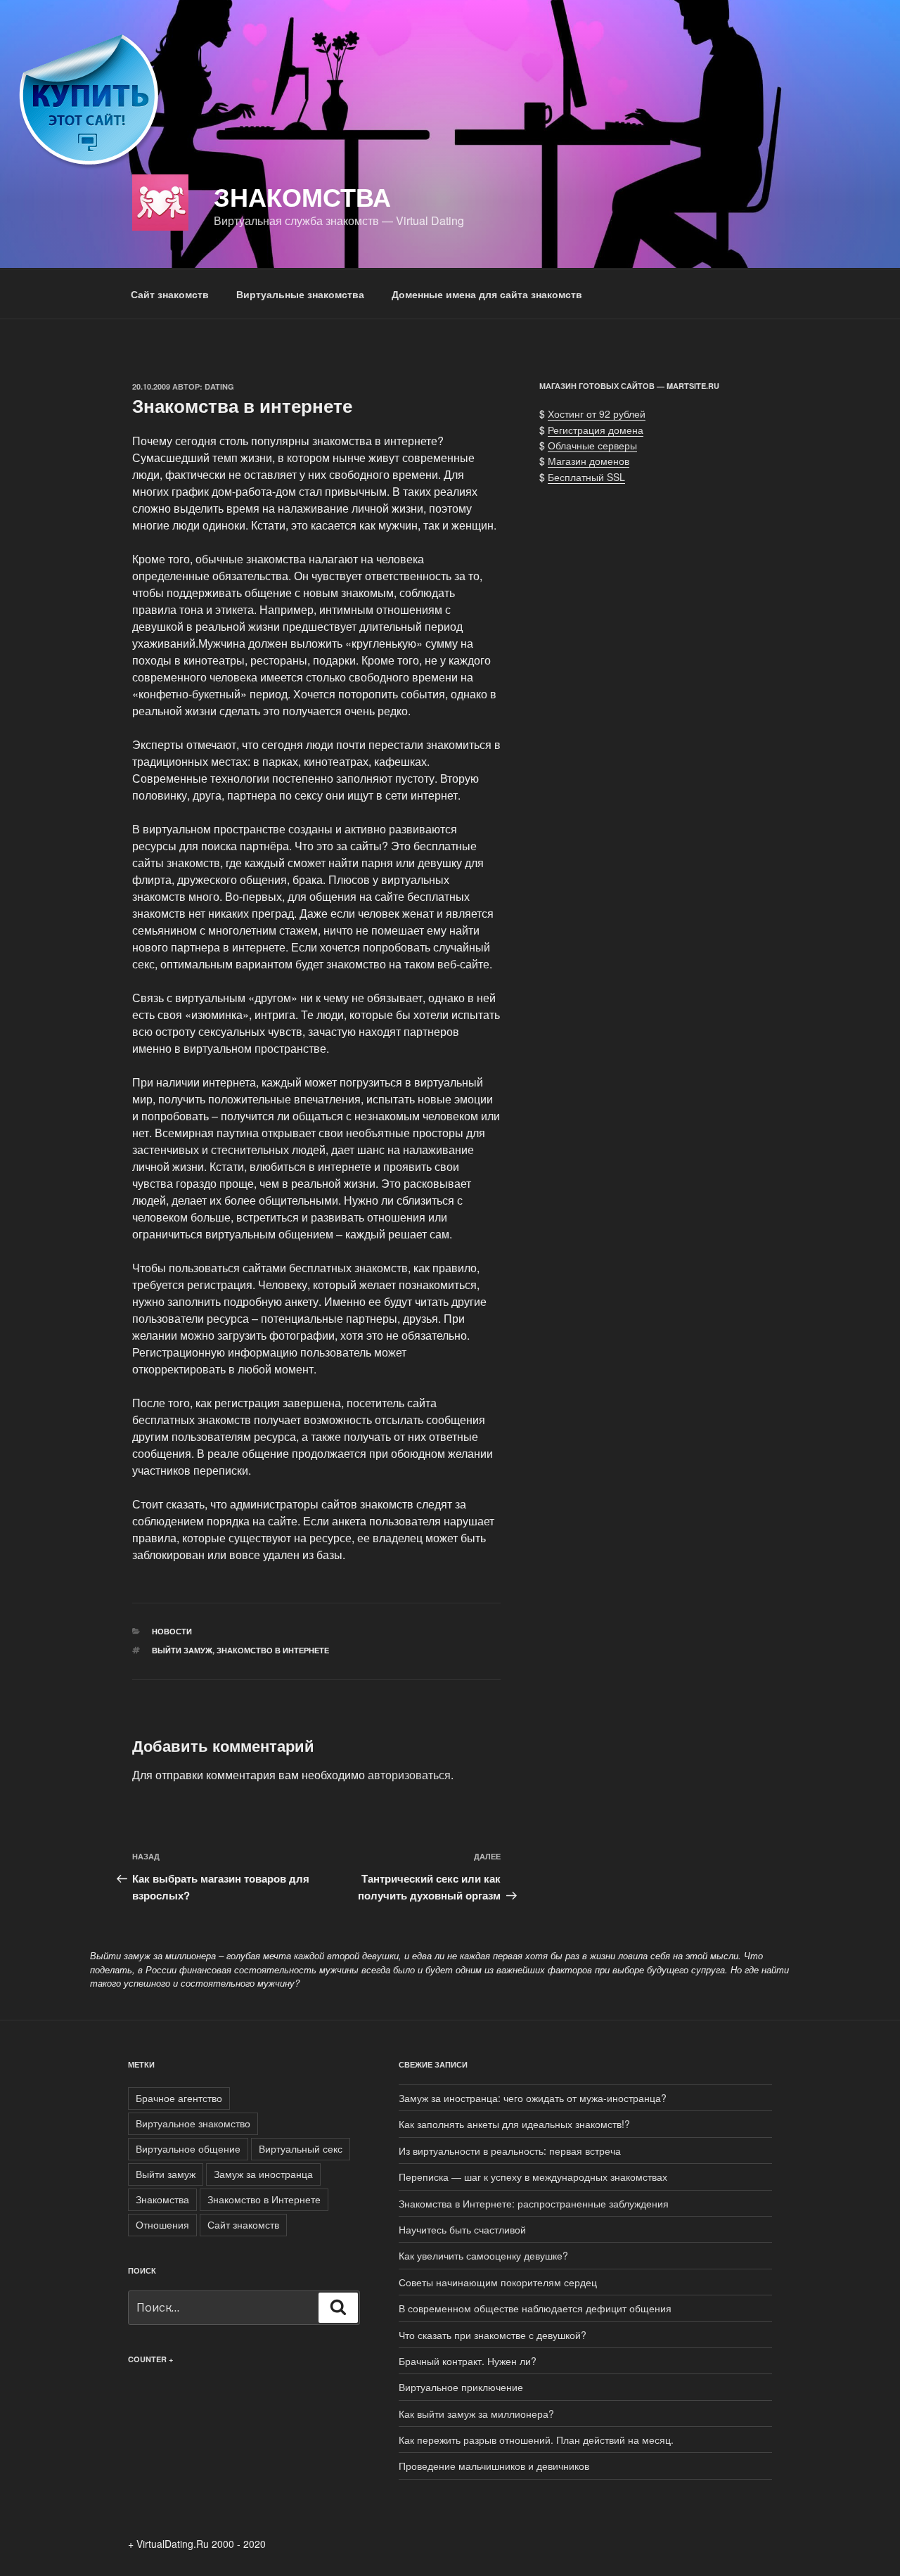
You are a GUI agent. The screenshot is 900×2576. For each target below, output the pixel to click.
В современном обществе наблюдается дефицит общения (535, 2308)
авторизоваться (409, 1775)
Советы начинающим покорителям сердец (498, 2282)
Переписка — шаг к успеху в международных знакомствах (533, 2177)
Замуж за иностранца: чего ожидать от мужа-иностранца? (533, 2098)
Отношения (162, 2224)
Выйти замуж (182, 1650)
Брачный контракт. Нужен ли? (468, 2361)
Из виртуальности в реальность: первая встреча (510, 2151)
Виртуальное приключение (461, 2387)
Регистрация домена (596, 430)
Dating (219, 386)
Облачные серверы (592, 445)
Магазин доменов (589, 461)
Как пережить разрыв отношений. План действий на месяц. (536, 2440)
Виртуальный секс (301, 2148)
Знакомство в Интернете (273, 1650)
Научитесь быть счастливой (462, 2229)
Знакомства (302, 196)
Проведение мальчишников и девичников (494, 2466)
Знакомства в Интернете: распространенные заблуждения (534, 2203)
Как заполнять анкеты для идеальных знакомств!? (514, 2124)
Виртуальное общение (188, 2148)
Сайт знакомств (170, 294)
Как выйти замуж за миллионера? (476, 2414)
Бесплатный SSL (586, 477)
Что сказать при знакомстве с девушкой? (493, 2335)
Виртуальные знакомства (300, 294)
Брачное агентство (179, 2098)
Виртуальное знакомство (193, 2123)
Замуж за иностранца (263, 2174)
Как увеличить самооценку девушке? (483, 2255)
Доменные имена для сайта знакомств (487, 294)
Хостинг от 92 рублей (597, 414)
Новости (172, 1631)
